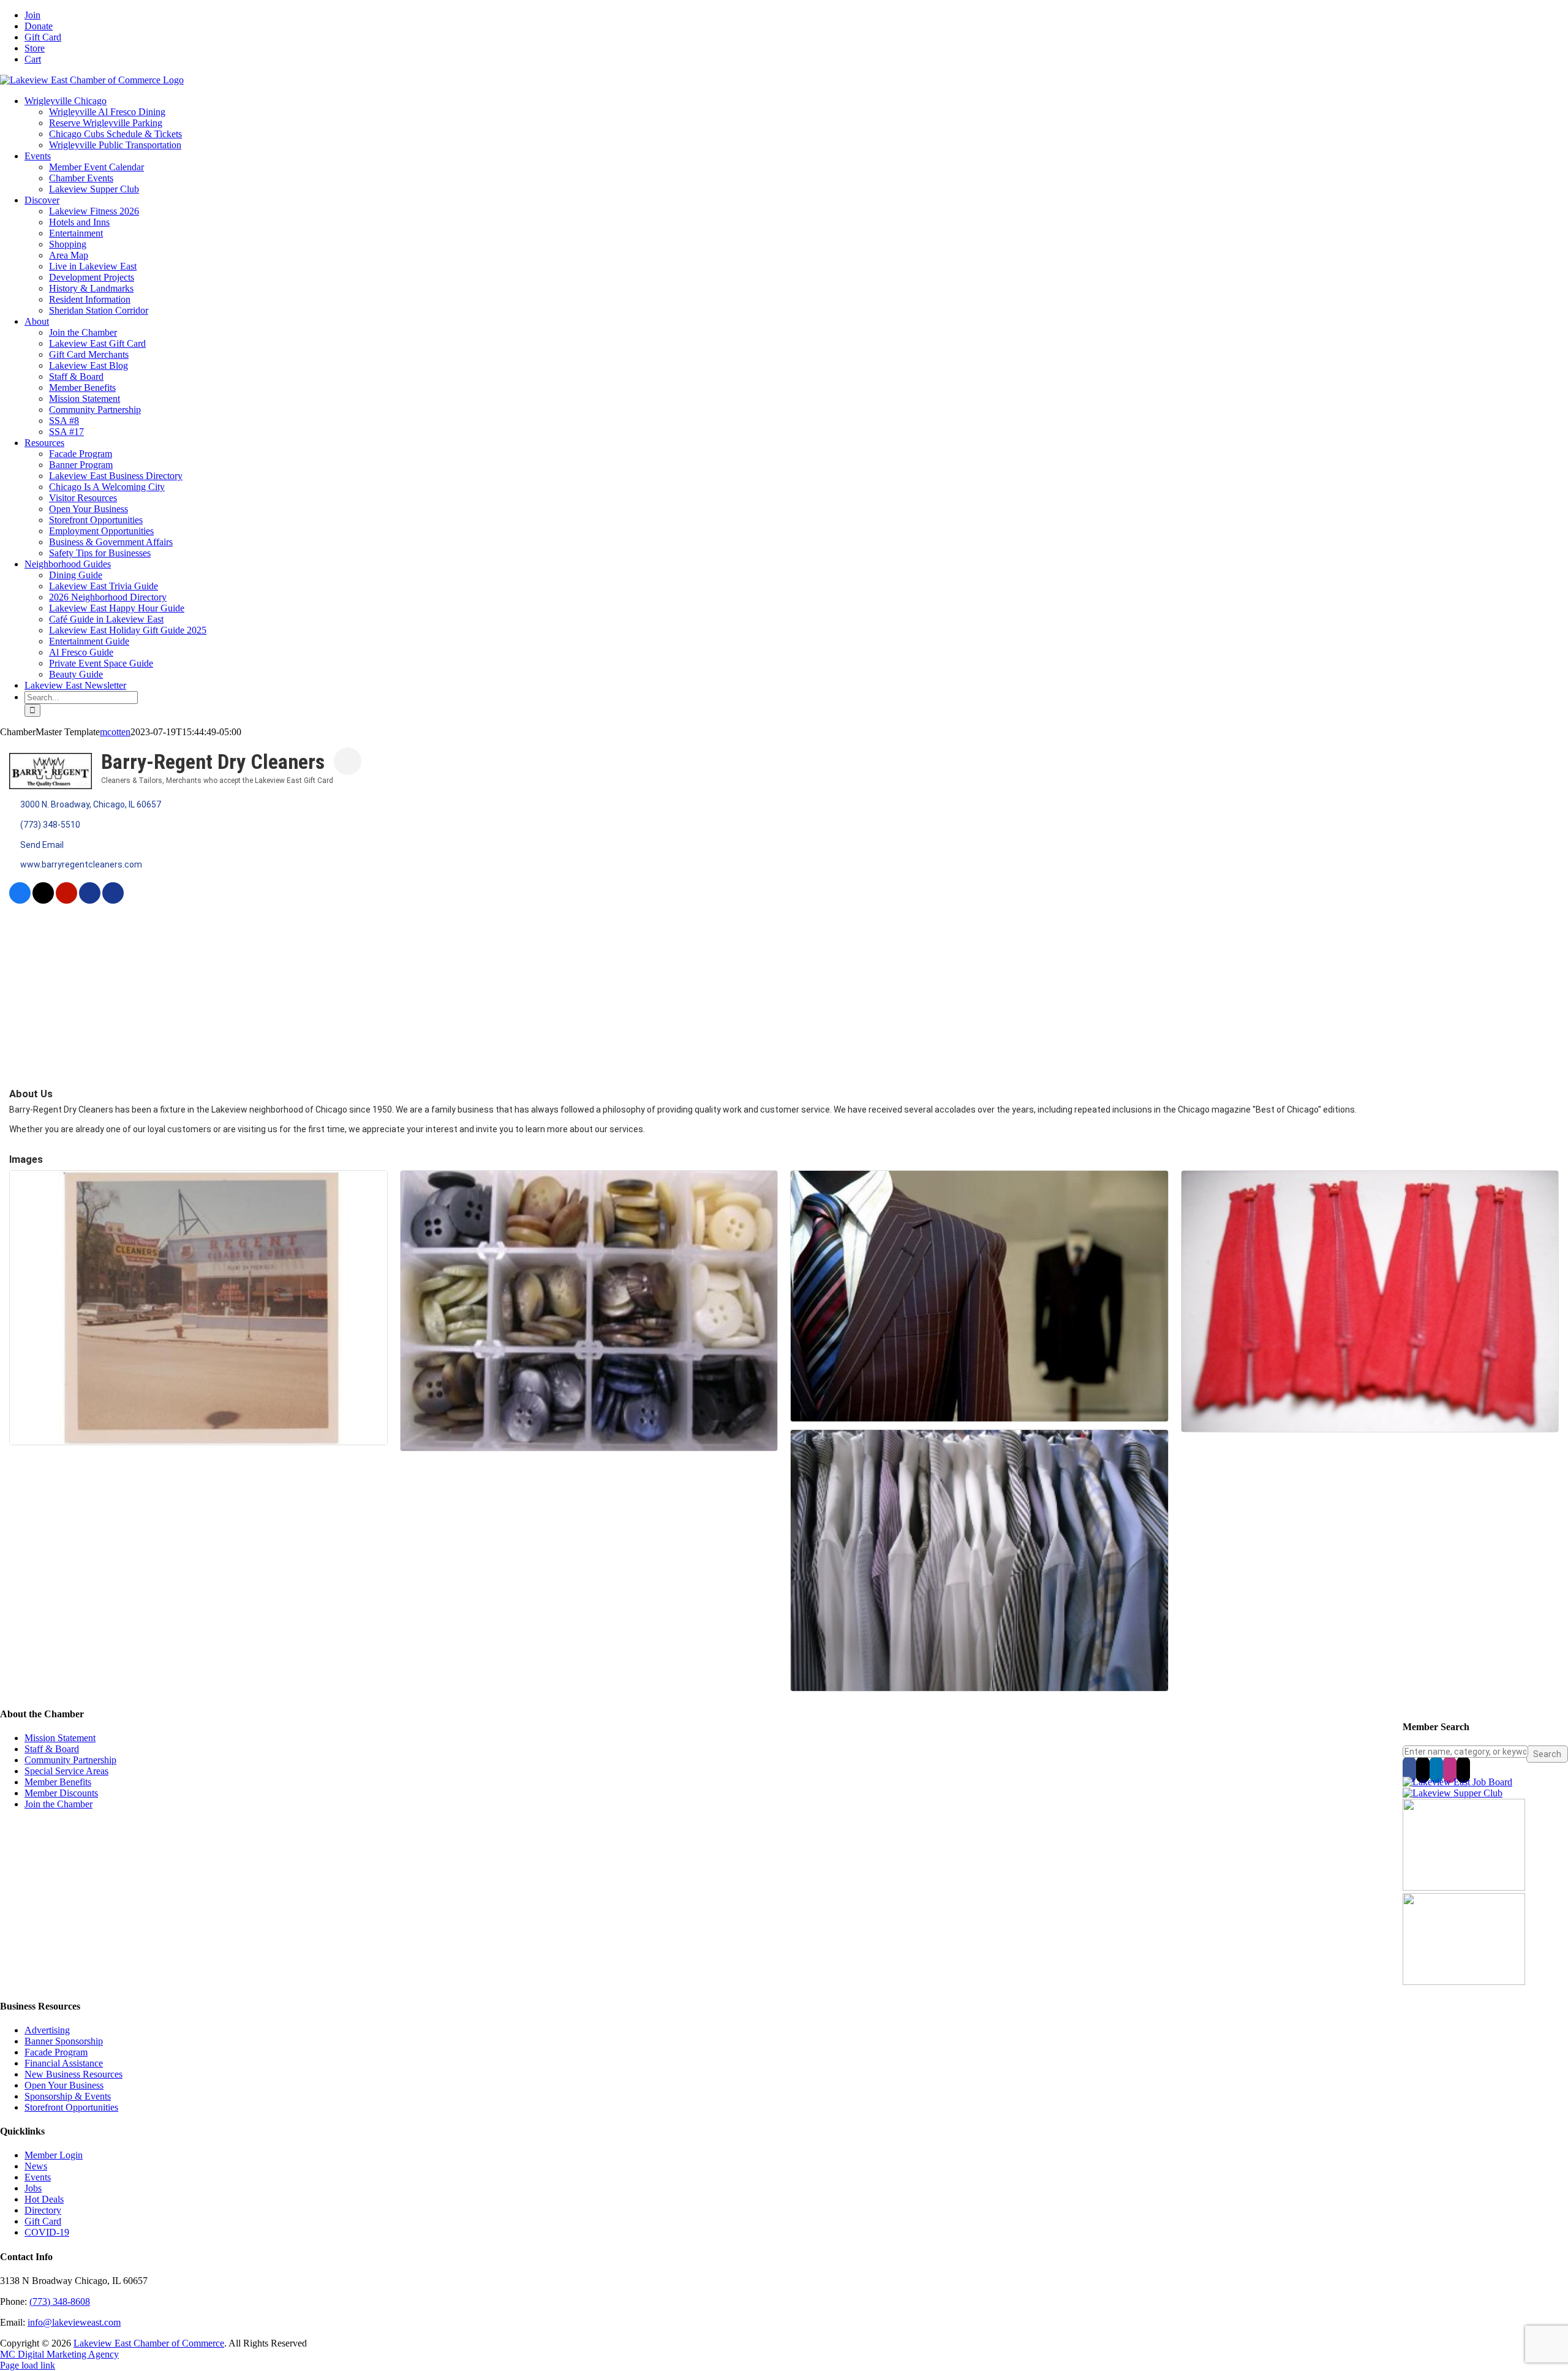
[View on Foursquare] (90, 901)
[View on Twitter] (43, 901)
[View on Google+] (113, 901)
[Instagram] (1450, 1769)
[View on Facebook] (20, 901)
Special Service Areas (66, 1771)
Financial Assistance (64, 2063)
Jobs (33, 2188)
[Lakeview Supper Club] (1453, 1793)
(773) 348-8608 (60, 2301)
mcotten (115, 732)
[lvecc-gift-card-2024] (1464, 1982)
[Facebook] (1409, 1769)
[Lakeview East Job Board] (1457, 1782)
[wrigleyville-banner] (1464, 1887)
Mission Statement (60, 1738)
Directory (43, 2210)
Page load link (28, 2365)
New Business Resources (73, 2074)
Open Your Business (64, 2085)
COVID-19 (47, 2232)
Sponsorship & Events (68, 2096)
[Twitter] (1423, 1769)
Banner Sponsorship (64, 2041)
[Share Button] (348, 761)
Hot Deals (44, 2199)
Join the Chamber (58, 1804)
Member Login (54, 2155)
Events (38, 2177)
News (36, 2166)
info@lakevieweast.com (74, 2322)
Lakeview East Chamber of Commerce (149, 2343)
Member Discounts (61, 1793)
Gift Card (43, 2221)
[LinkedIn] (1436, 1769)
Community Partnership (70, 1760)
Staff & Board (52, 1749)
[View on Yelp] (66, 901)
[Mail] (1463, 1769)
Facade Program (56, 2052)
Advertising (47, 2030)
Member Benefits (58, 1782)
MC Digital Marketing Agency (59, 2354)
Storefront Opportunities (71, 2107)
